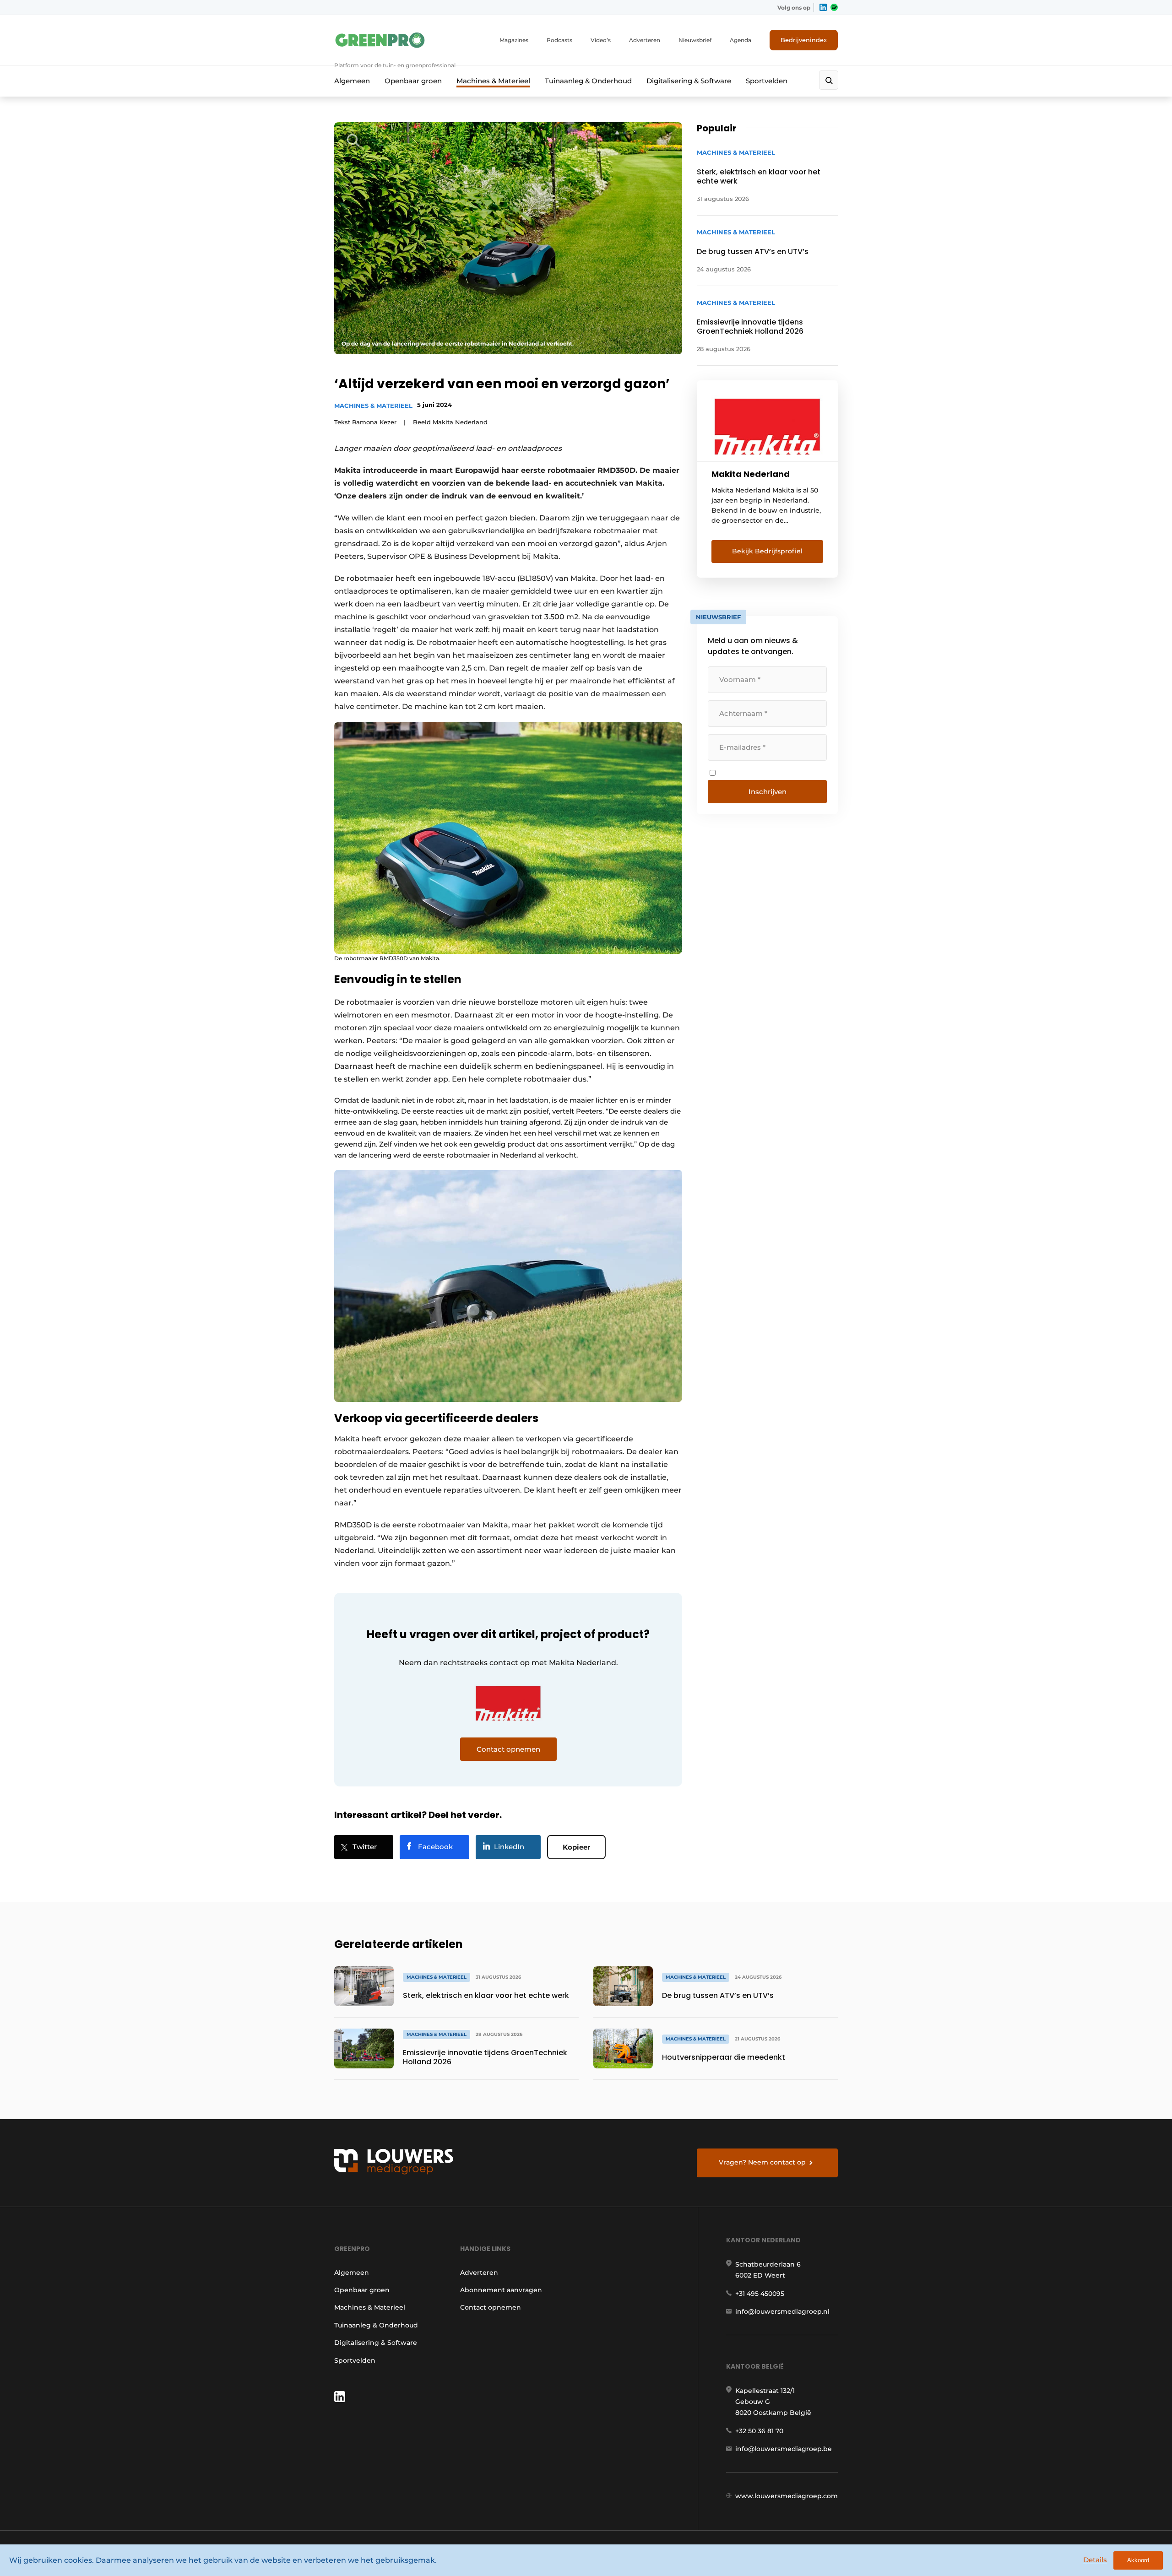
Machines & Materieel (493, 81)
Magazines (514, 40)
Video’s (601, 40)
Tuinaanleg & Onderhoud (588, 81)
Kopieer (576, 1847)
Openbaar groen (413, 81)
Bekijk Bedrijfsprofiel (767, 551)
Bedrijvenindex (804, 40)
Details (1095, 2560)
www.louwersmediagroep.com (787, 2496)
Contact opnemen (491, 2307)
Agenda (741, 40)
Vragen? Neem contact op (762, 2162)
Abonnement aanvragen (501, 2290)
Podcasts (559, 40)
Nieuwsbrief (695, 40)
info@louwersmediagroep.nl (782, 2311)
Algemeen (352, 81)
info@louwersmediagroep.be (784, 2449)
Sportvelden (767, 81)
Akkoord (1138, 2560)
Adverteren (645, 40)
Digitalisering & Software (689, 81)
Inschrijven (768, 792)
